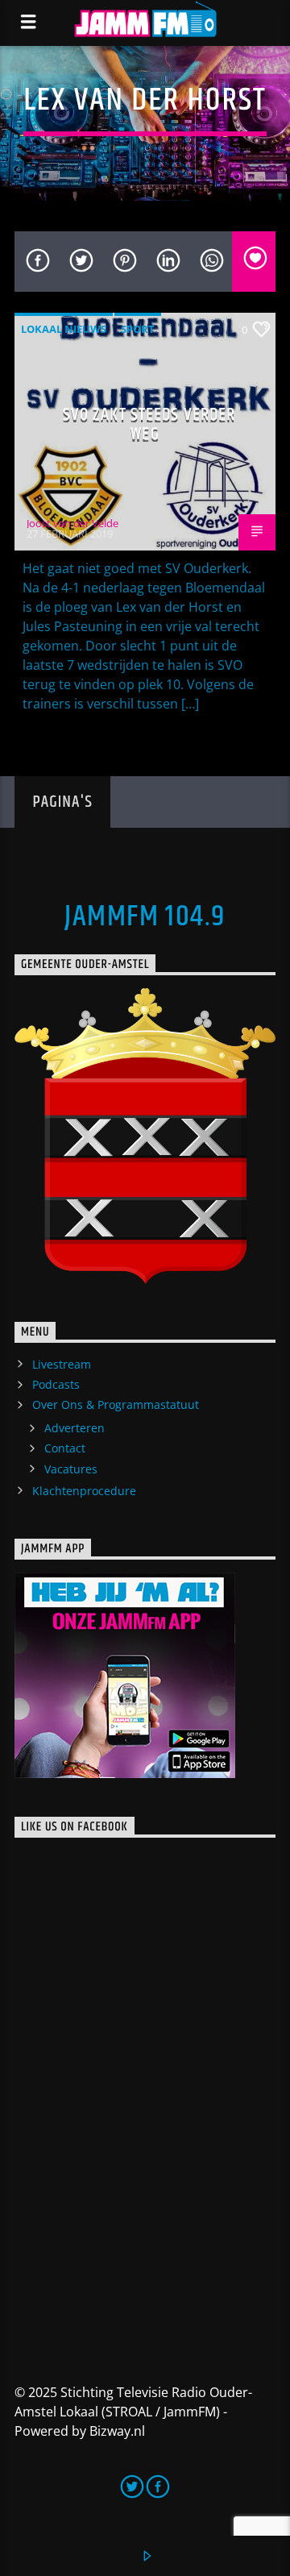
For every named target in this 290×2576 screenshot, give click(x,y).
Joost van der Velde (72, 523)
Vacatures (71, 1469)
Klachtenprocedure (84, 1491)
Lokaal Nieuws (64, 329)
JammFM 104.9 (145, 917)
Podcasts (56, 1384)
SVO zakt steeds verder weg (149, 424)
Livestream (62, 1364)
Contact (65, 1448)
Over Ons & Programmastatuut (116, 1404)
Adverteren (75, 1428)
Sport (138, 329)
